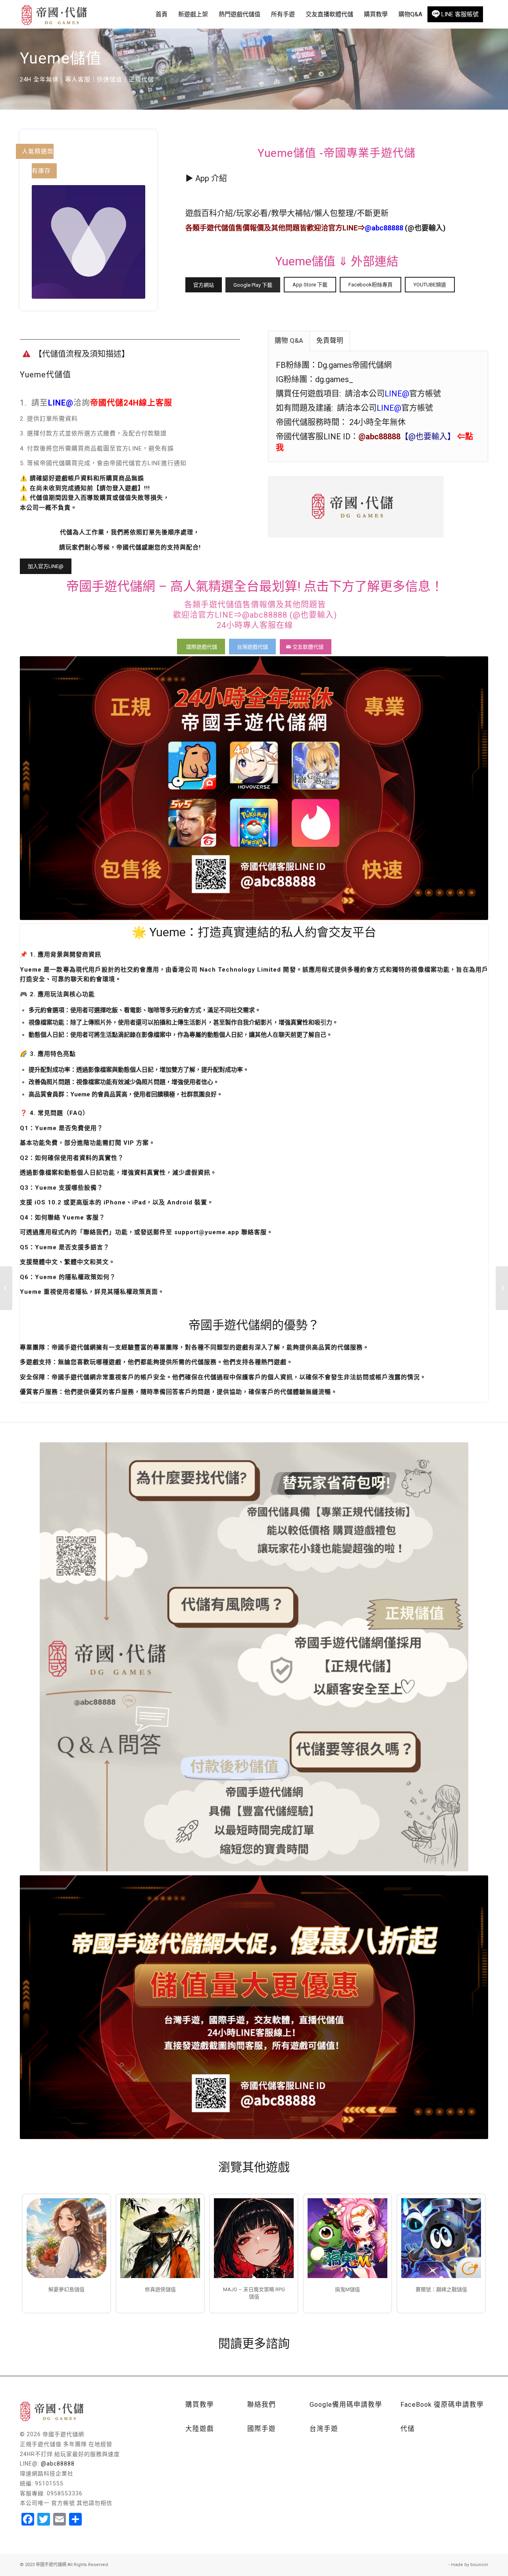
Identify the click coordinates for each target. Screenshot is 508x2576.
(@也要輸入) (405, 228)
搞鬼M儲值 (347, 2289)
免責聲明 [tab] (330, 341)
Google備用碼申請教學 (346, 2405)
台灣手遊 (324, 2429)
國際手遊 (262, 2429)
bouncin (479, 2565)
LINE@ (61, 403)
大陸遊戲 (200, 2429)
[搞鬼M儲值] (347, 2238)
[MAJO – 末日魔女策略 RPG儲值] (254, 2238)
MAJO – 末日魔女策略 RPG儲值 (254, 2293)
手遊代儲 (214, 228)
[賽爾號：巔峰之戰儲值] (441, 2238)
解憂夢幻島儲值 (66, 2289)
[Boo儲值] (502, 1288)
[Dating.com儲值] (6, 1288)
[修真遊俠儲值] (160, 2238)
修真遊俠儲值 (160, 2289)
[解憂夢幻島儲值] (66, 2238)
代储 (408, 2429)
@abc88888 (58, 2464)
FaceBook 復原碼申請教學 (442, 2405)
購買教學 (200, 2405)
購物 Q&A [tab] (289, 341)
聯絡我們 (262, 2405)
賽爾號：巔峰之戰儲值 (441, 2289)
